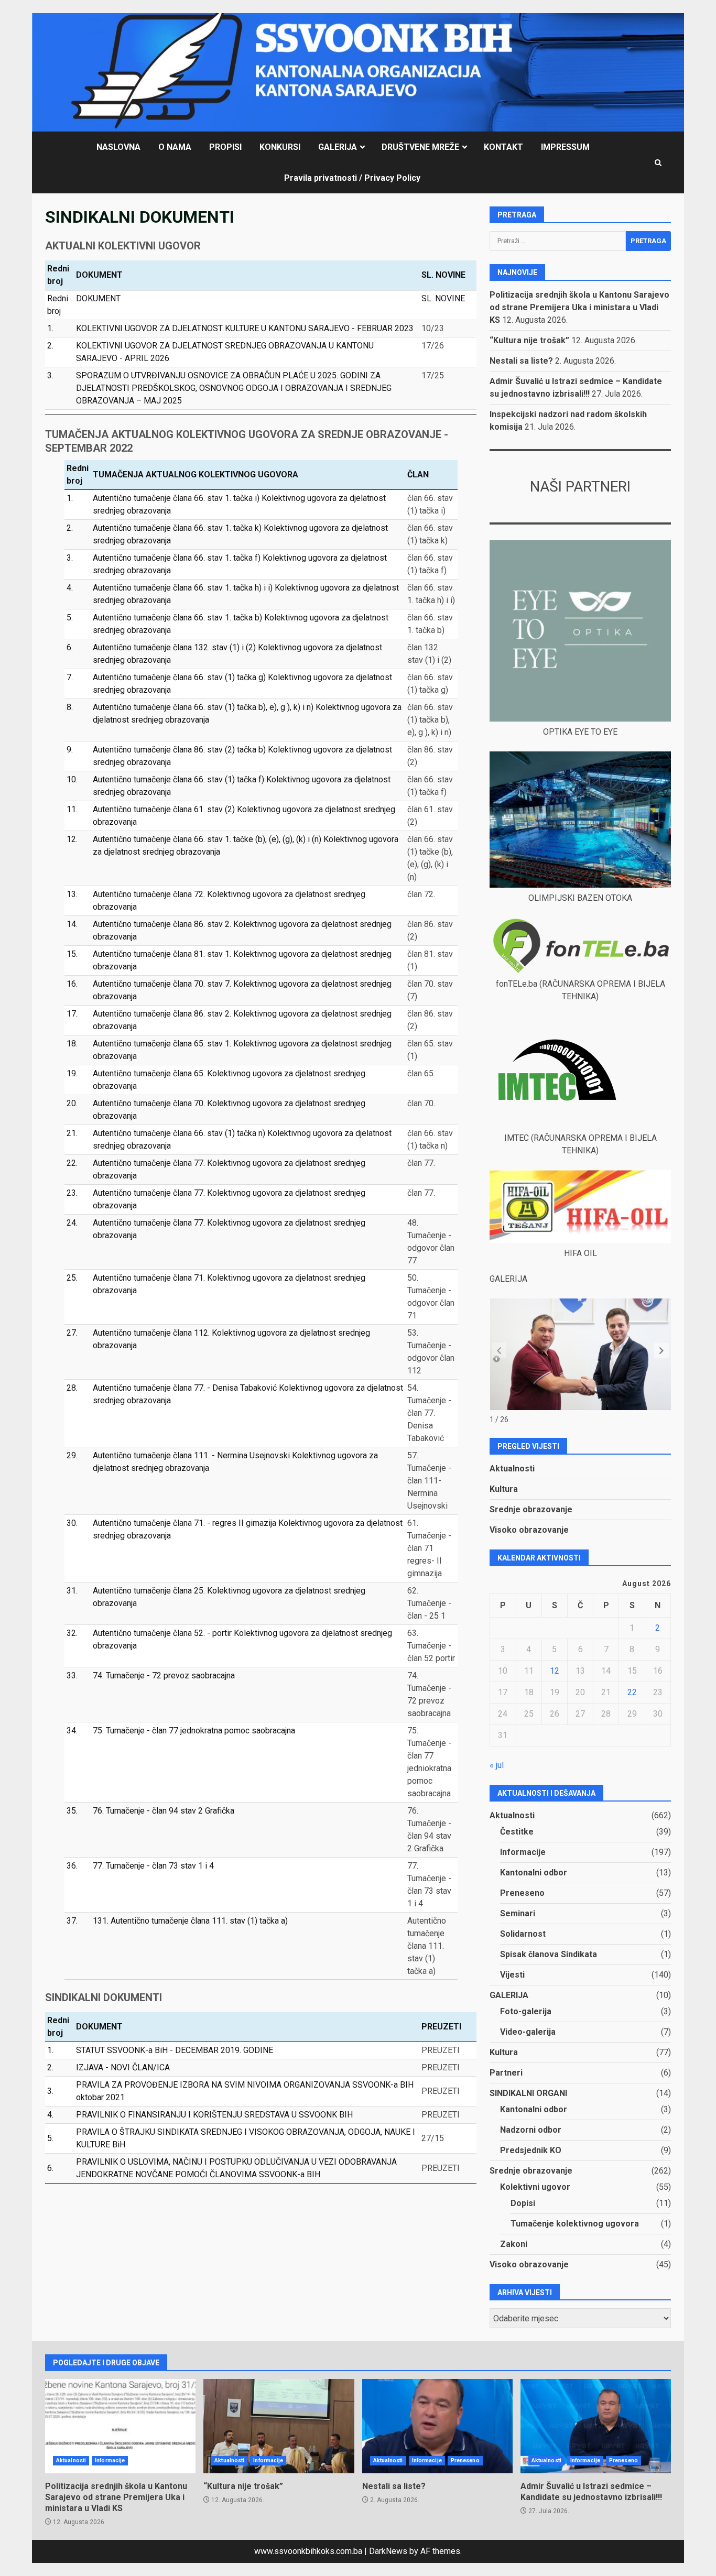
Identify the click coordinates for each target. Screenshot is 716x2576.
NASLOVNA (118, 147)
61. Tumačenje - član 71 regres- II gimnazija (429, 1548)
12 (555, 1671)
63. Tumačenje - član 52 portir (431, 1646)
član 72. (421, 894)
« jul (497, 1765)
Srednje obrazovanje (531, 1509)
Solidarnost (523, 1934)
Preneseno (522, 1893)
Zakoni (514, 2244)
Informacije (523, 1852)
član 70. (421, 1103)
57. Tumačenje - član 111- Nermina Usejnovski (429, 1481)
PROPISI (225, 147)
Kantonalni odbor (534, 1873)
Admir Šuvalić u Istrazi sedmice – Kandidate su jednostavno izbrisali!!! (596, 2426)
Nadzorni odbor (531, 2130)
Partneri (506, 2073)
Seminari (518, 1913)
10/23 (433, 328)
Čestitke (517, 1832)
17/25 (433, 375)
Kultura (504, 1489)
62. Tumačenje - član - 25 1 (429, 1603)
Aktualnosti (512, 1469)
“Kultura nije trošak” (529, 340)
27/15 (433, 2138)
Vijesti (512, 1975)
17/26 (433, 346)
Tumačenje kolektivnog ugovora (575, 2224)
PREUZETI (441, 2050)
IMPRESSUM (565, 147)
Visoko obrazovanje (529, 1530)
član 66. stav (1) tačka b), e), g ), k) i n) (430, 720)
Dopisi (523, 2203)
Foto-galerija (526, 2011)
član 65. (421, 1073)
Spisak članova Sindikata (549, 1954)
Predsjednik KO (531, 2150)
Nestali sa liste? (521, 361)
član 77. (421, 1163)
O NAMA (175, 147)
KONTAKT (503, 147)
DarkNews (388, 2551)
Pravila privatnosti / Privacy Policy (352, 178)
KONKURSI (280, 147)
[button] (661, 1350)
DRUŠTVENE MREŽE (420, 147)
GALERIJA (338, 147)
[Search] (658, 163)
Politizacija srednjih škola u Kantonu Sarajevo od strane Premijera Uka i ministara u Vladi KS (579, 307)
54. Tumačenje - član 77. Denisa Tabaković (429, 1413)
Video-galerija (528, 2032)
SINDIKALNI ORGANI (528, 2093)
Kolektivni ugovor (535, 2187)
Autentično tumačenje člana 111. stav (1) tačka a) (427, 1946)
